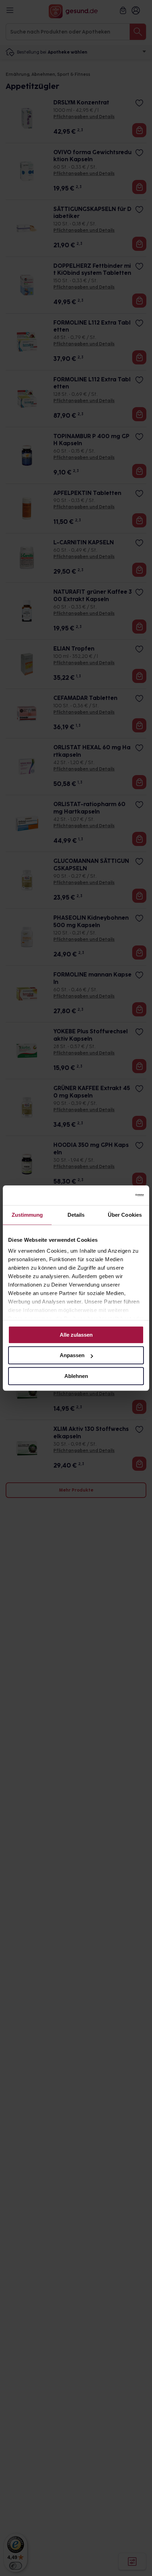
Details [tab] (76, 1215)
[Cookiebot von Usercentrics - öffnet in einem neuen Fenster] (113, 1195)
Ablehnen (76, 1376)
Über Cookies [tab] (125, 1215)
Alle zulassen (76, 1335)
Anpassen (72, 1355)
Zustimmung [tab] (27, 1215)
